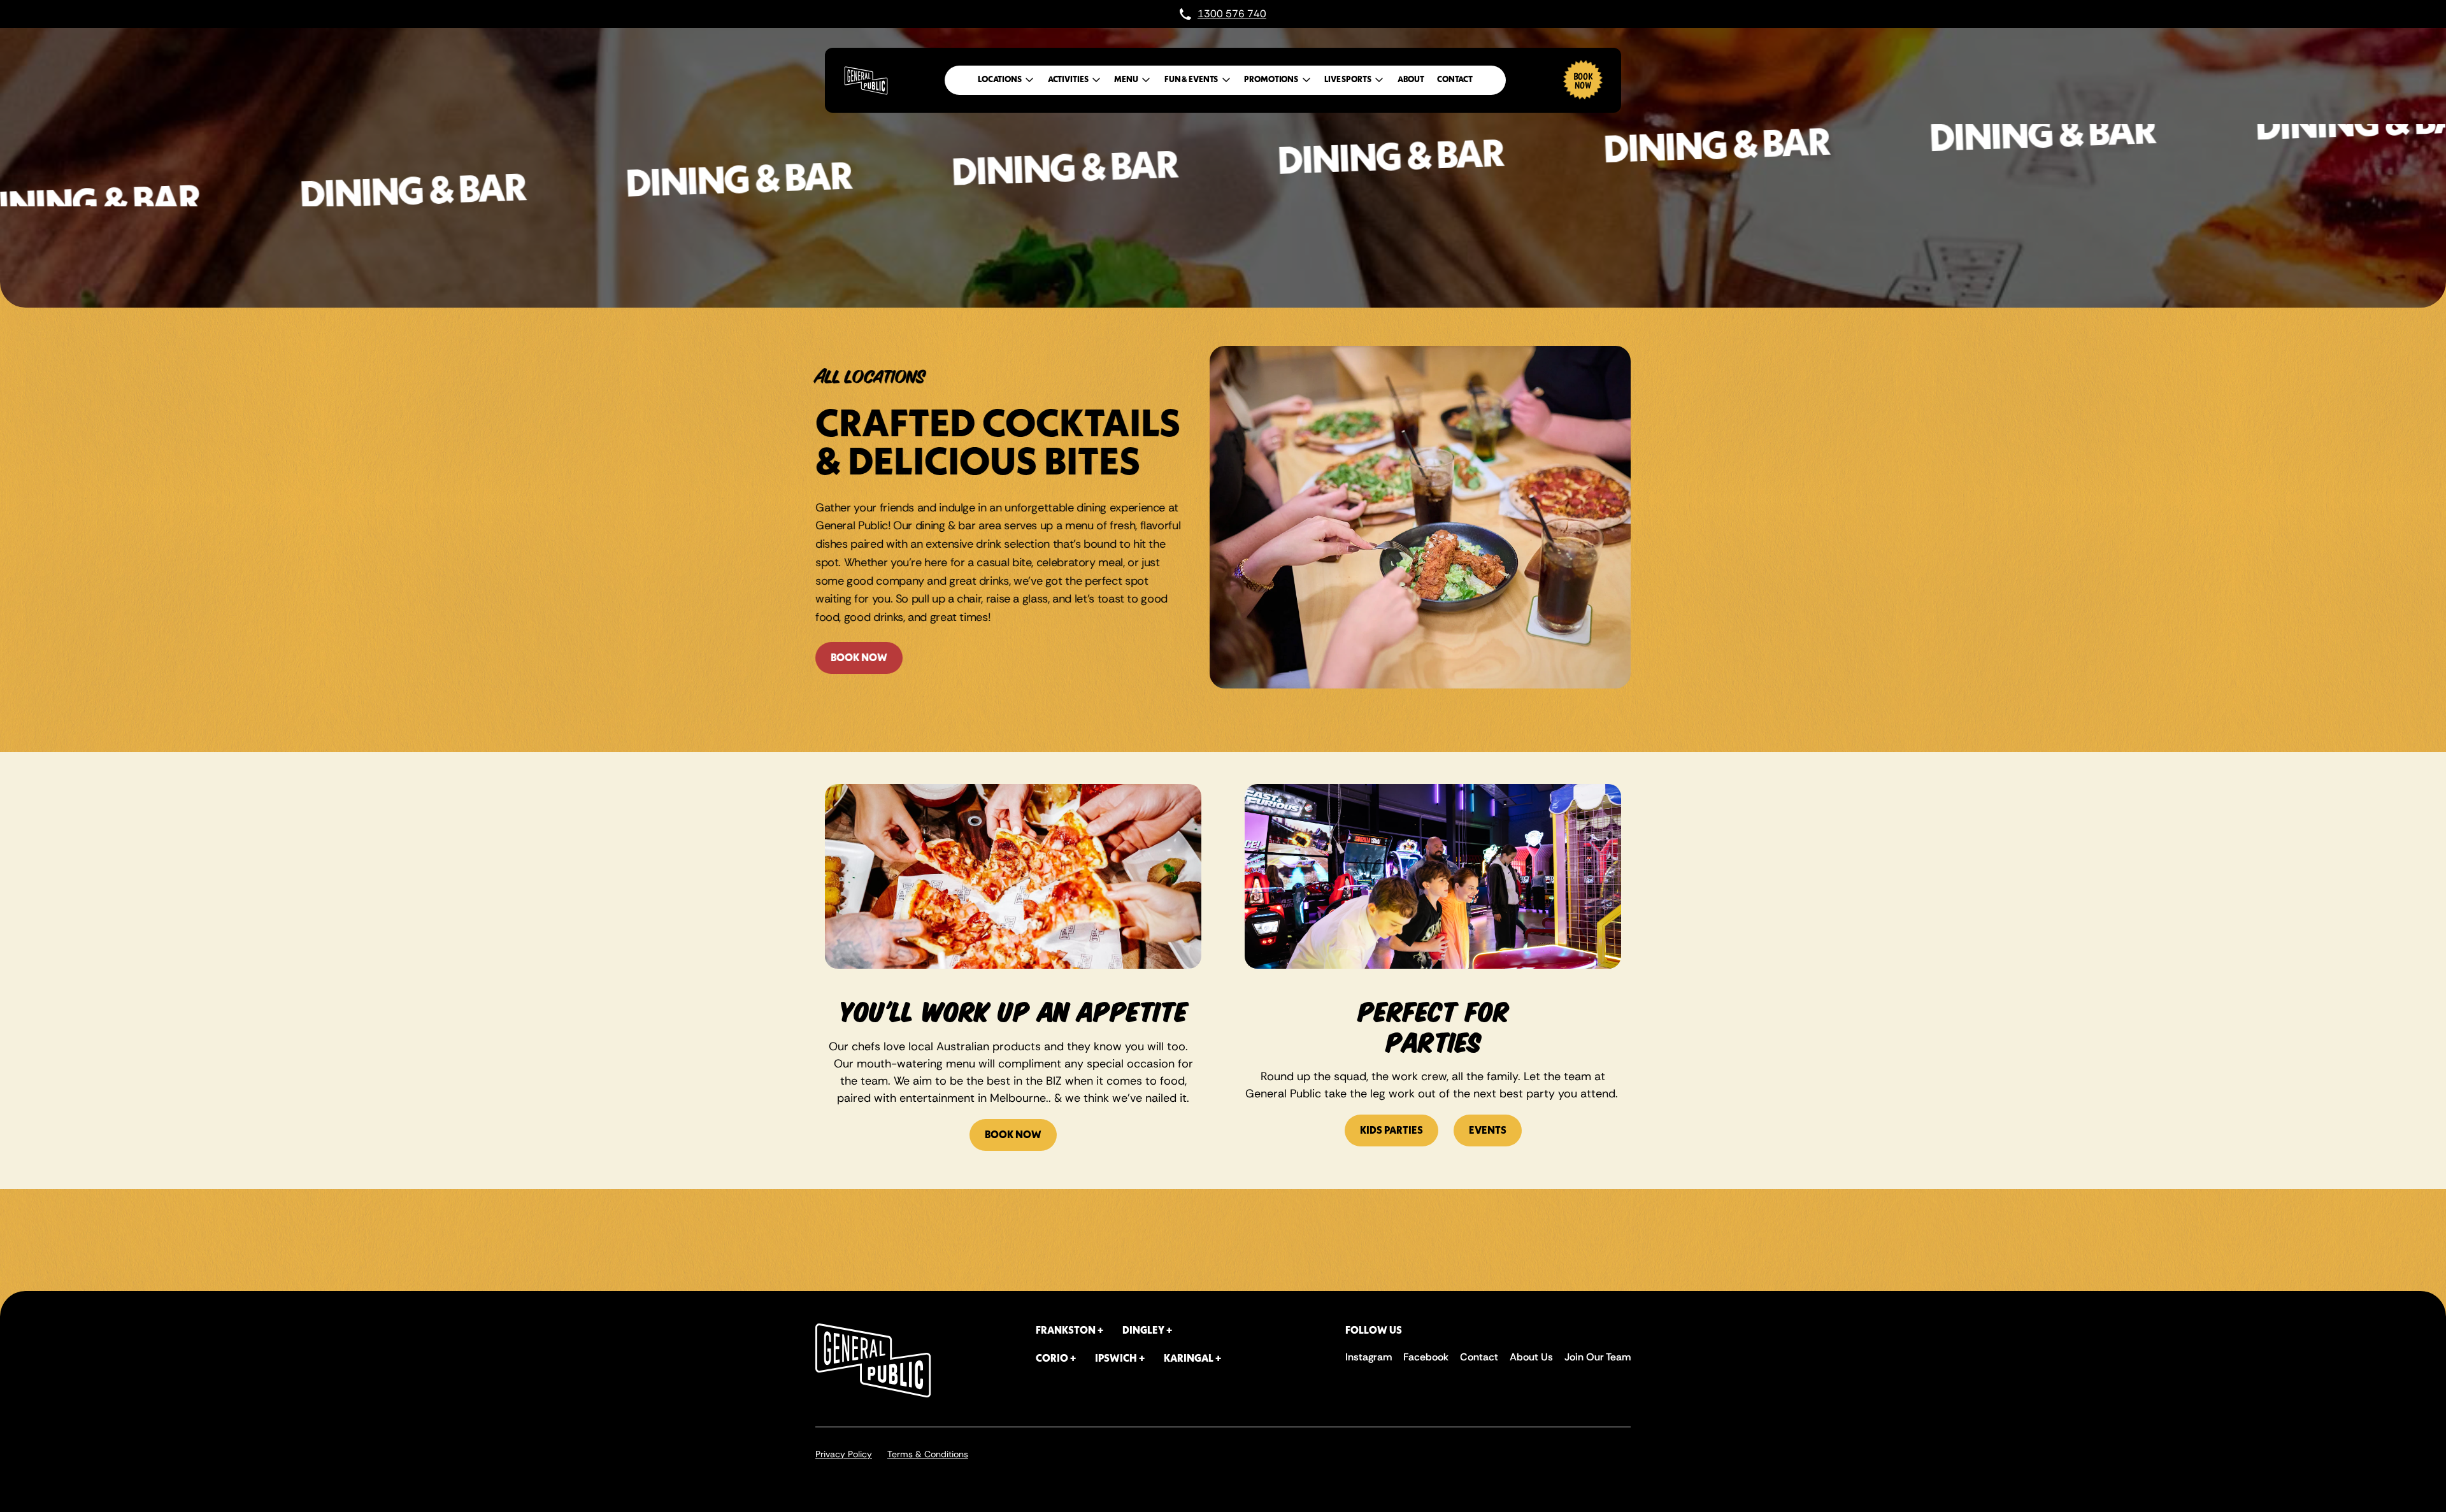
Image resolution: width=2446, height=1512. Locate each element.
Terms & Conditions (928, 1454)
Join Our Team (1598, 1357)
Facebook (1426, 1357)
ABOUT (1411, 80)
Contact (1479, 1357)
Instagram (1369, 1357)
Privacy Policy (844, 1454)
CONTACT (1455, 80)
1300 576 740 (1232, 14)
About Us (1531, 1357)
